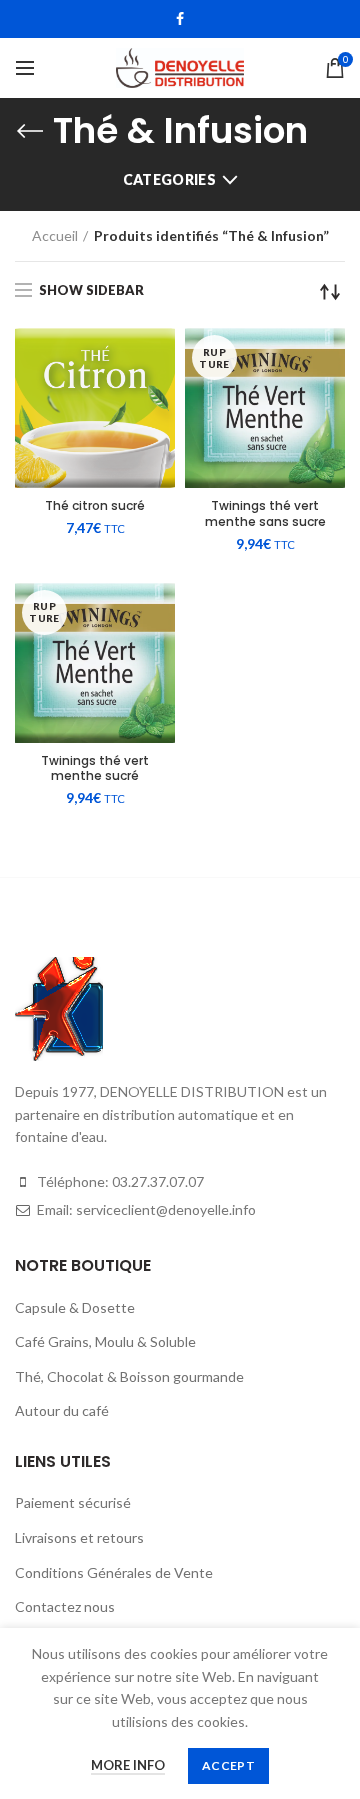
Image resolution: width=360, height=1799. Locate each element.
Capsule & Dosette (75, 1307)
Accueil (55, 235)
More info (128, 1765)
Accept (228, 1765)
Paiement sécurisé (73, 1502)
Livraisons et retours (79, 1537)
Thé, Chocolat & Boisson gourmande (129, 1376)
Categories (169, 179)
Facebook (180, 19)
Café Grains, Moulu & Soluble (105, 1341)
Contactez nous (65, 1606)
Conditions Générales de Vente (114, 1572)
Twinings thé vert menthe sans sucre (265, 513)
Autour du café (62, 1410)
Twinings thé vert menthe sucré (95, 768)
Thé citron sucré (95, 506)
